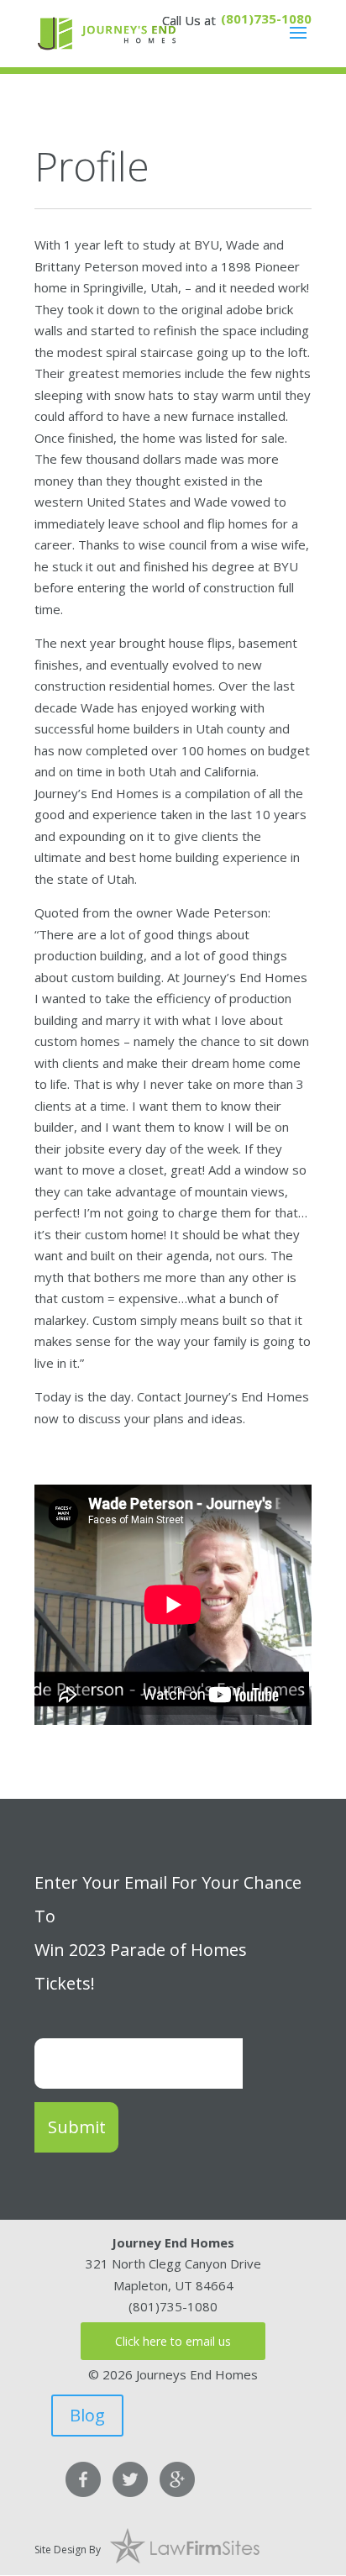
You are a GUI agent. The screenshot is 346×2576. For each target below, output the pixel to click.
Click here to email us (173, 2341)
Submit (77, 2127)
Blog (87, 2415)
